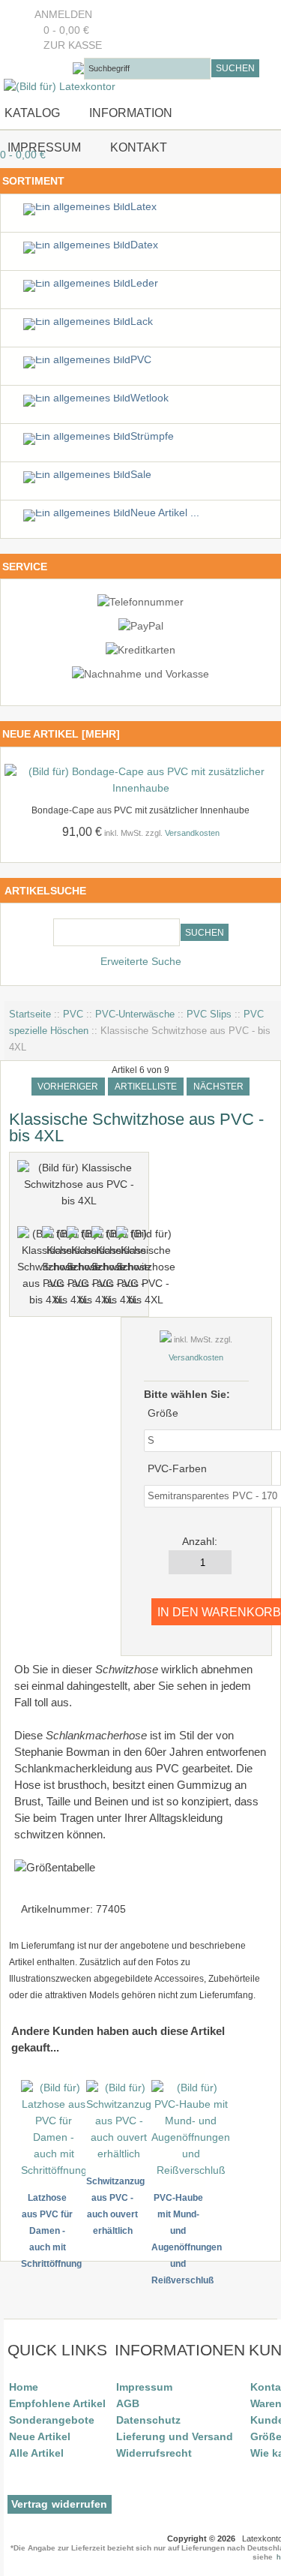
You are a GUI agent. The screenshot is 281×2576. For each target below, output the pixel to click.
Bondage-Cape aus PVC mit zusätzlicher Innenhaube (140, 810)
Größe (163, 1413)
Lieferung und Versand (175, 2436)
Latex (143, 207)
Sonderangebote (52, 2420)
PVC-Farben (177, 1469)
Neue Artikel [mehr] (61, 734)
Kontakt (139, 147)
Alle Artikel (36, 2453)
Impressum (43, 147)
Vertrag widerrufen (60, 2504)
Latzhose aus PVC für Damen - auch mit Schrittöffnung (51, 2231)
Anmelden (63, 15)
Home (24, 2387)
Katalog (32, 113)
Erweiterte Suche (141, 962)
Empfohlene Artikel (57, 2403)
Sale (141, 475)
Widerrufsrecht (154, 2453)
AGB (128, 2403)
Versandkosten (192, 833)
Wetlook (149, 398)
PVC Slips (209, 1014)
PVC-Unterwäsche (135, 1014)
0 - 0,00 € (62, 30)
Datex (144, 245)
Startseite (30, 1014)
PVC (73, 1014)
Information (131, 113)
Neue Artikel (40, 2436)
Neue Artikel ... (165, 513)
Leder (144, 283)
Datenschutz (148, 2420)
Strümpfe (152, 436)
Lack (142, 322)
